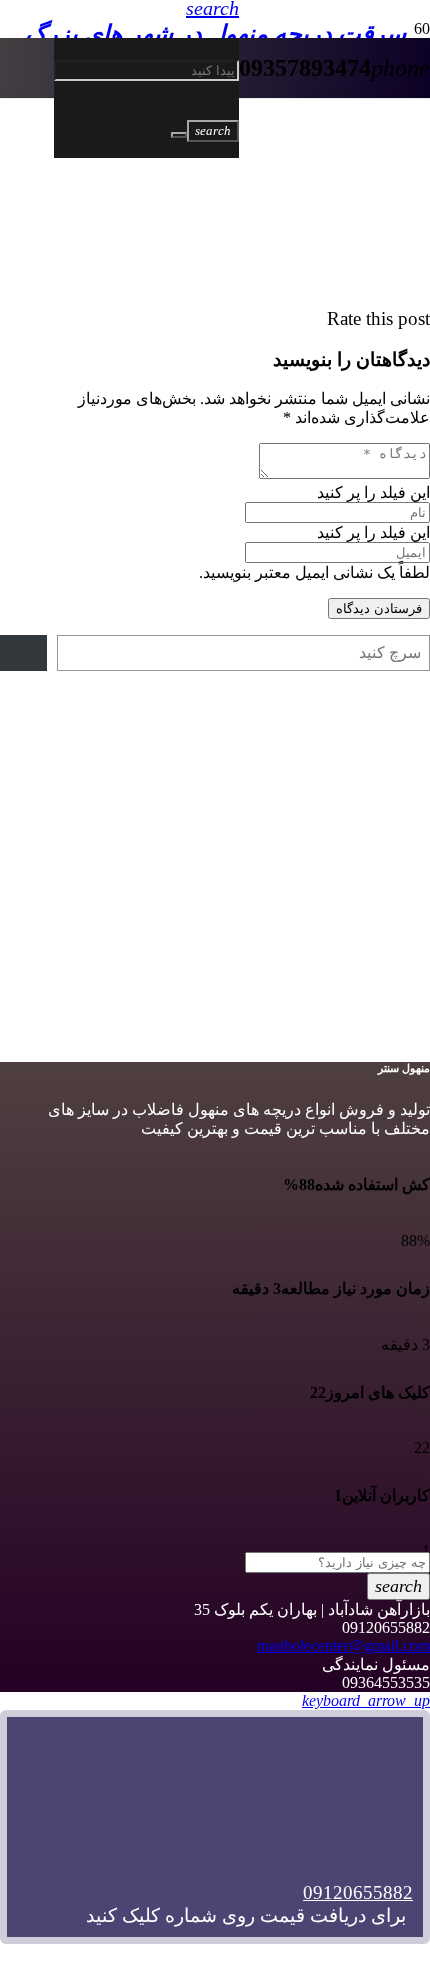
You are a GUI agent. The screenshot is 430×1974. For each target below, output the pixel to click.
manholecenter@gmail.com (343, 1645)
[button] (366, 1700)
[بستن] (179, 135)
